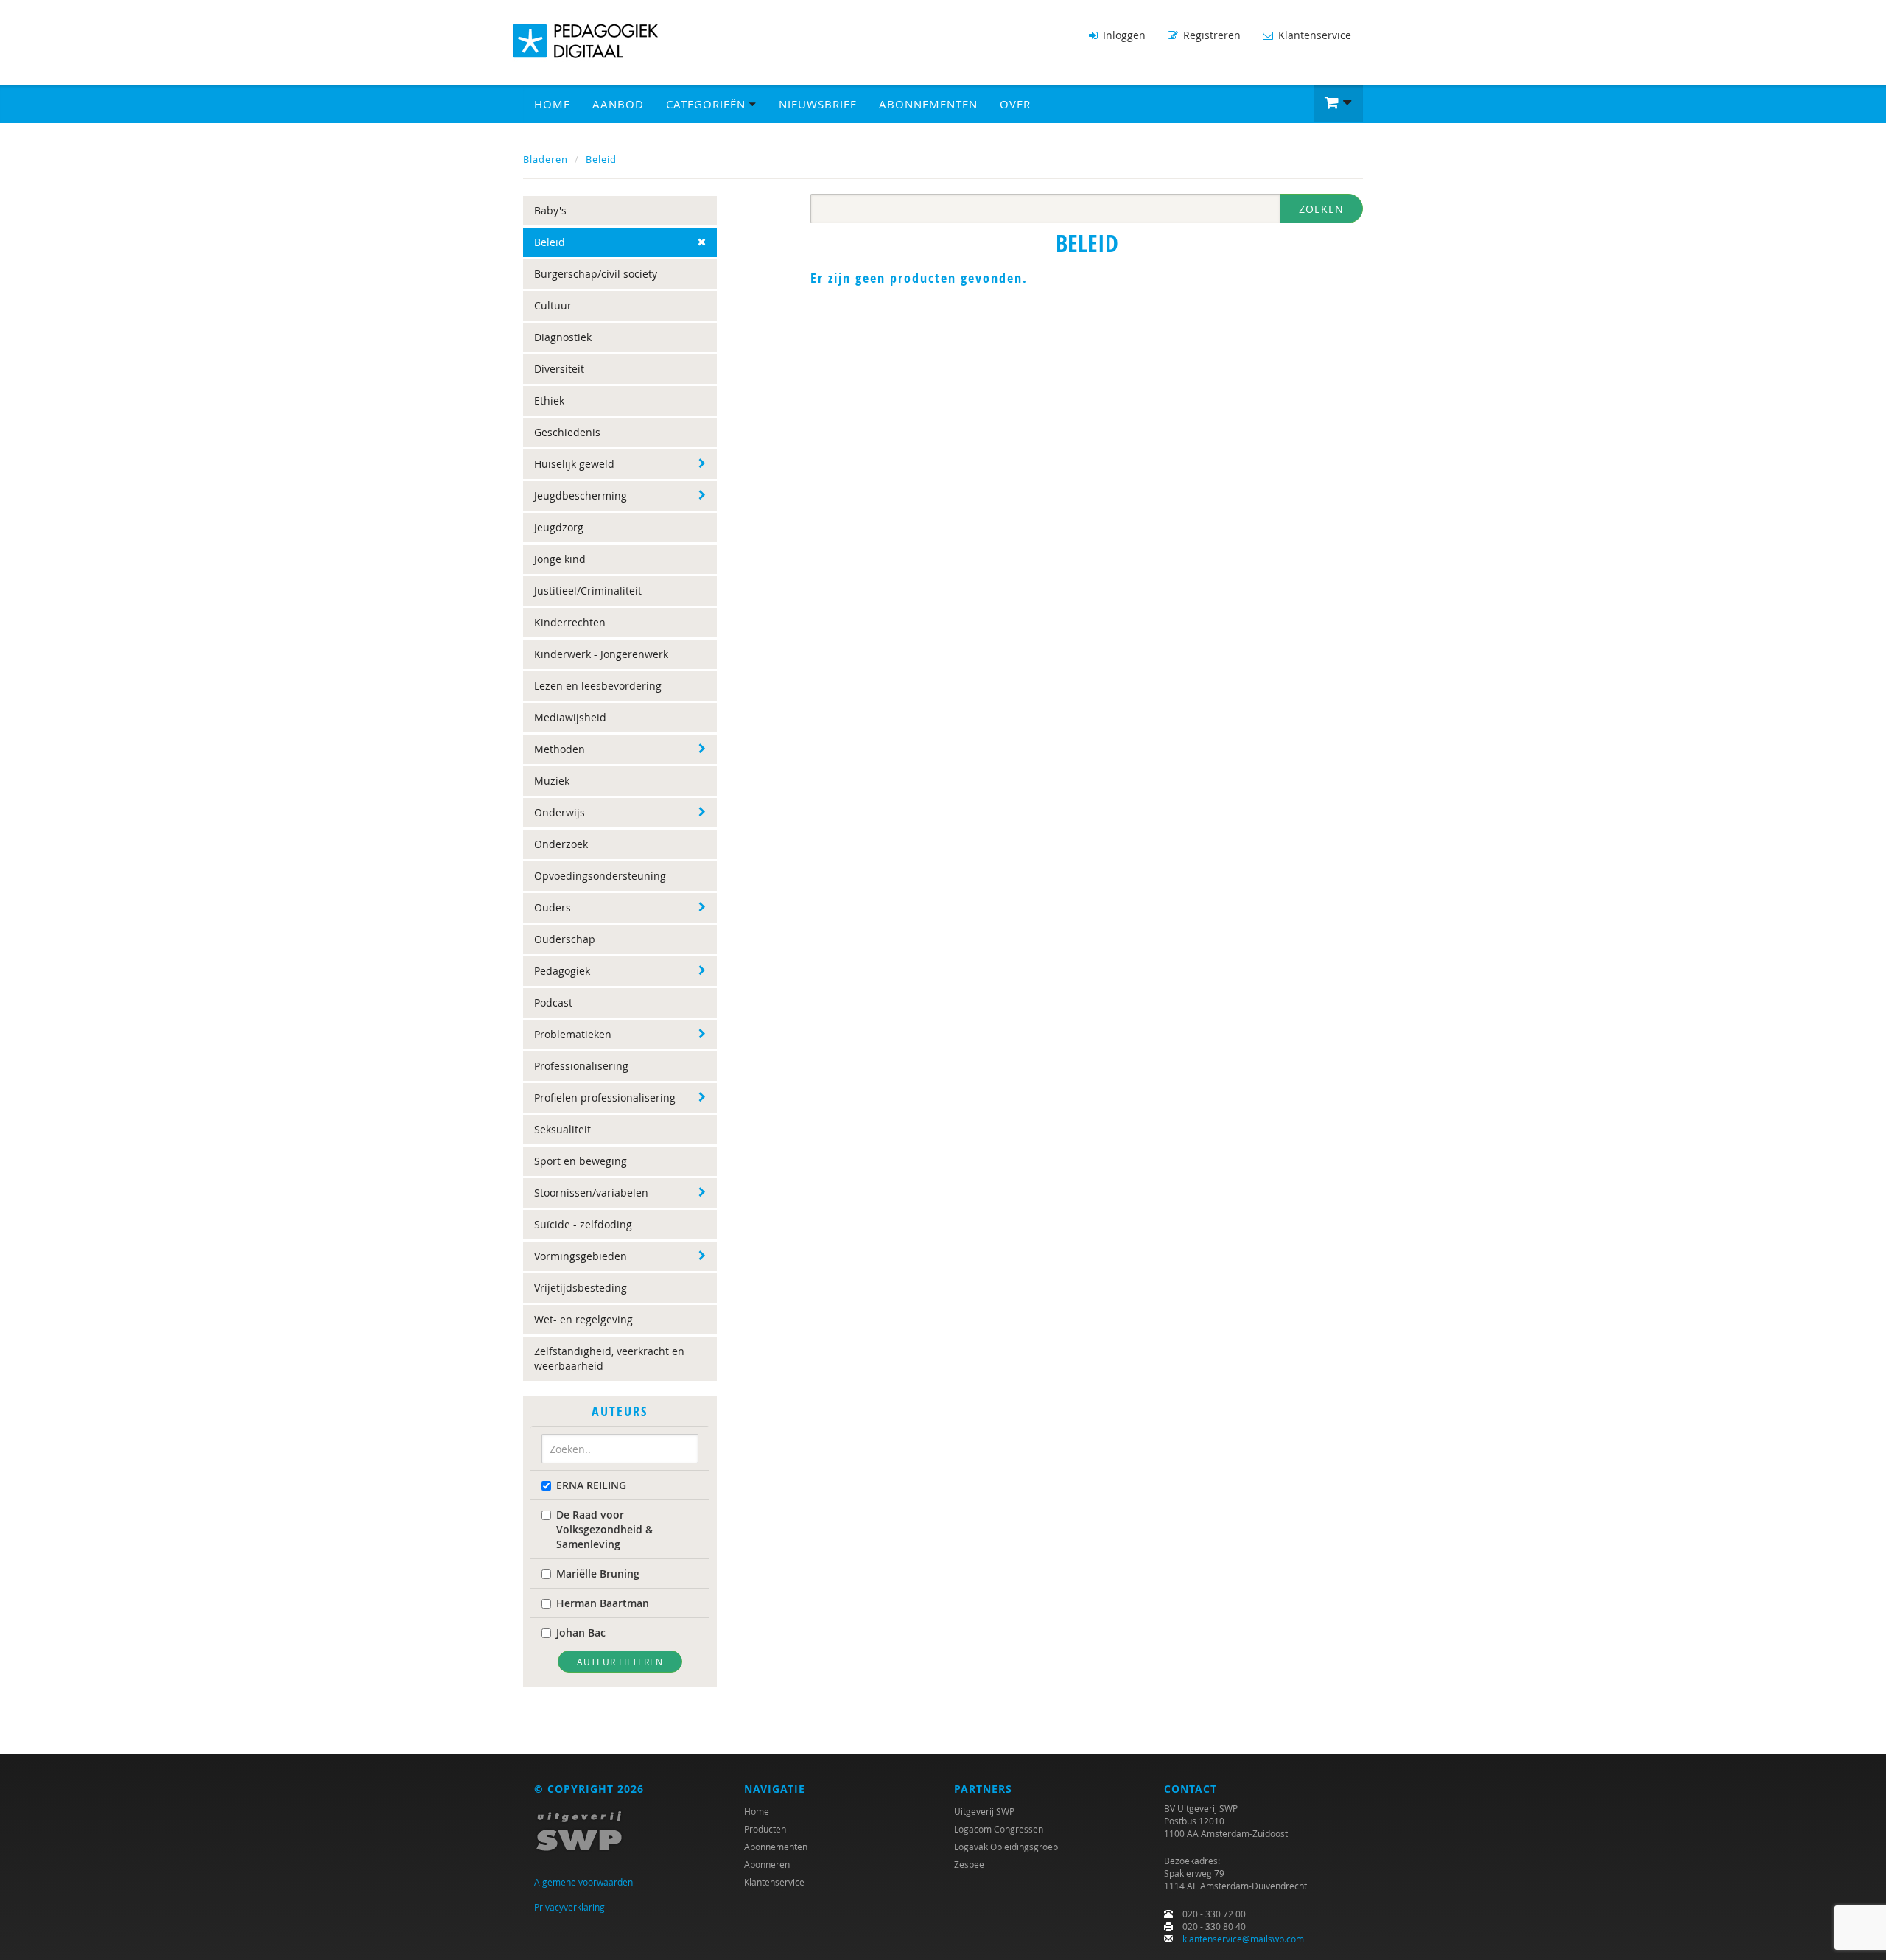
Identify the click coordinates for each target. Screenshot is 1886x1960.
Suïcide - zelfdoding (583, 1224)
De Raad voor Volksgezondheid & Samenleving (604, 1529)
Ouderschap (565, 939)
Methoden (560, 749)
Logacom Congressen (999, 1829)
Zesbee (969, 1864)
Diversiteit (559, 369)
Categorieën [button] (708, 104)
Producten (765, 1829)
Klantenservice (1313, 35)
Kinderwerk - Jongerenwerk (601, 654)
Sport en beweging (581, 1161)
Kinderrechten (570, 622)
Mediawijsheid (570, 717)
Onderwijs (560, 812)
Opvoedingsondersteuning (600, 876)
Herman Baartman (603, 1603)
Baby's (550, 210)
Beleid (601, 159)
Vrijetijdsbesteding (581, 1288)
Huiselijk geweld (574, 464)
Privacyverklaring (569, 1907)
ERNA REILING (591, 1485)
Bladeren (546, 159)
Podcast (553, 1002)
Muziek (552, 781)
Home (552, 104)
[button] (1338, 103)
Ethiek (549, 400)
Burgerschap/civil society (596, 274)
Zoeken (1321, 209)
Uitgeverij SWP (984, 1811)
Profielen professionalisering (605, 1098)
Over (1015, 104)
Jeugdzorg (559, 527)
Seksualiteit (562, 1129)
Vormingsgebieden (581, 1256)
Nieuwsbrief (818, 104)
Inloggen (1123, 35)
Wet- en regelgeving (583, 1319)
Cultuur (553, 305)
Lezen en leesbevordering (598, 686)
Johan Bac (581, 1632)
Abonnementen (928, 104)
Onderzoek (561, 844)
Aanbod (618, 104)
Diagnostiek (563, 337)
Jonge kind (560, 559)
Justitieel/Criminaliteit (588, 591)
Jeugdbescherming (581, 496)
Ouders (553, 907)
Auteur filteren (620, 1662)
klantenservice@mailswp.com (1243, 1939)
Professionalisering (581, 1066)
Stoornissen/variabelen (591, 1193)
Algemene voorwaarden (583, 1882)
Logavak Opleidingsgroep (1006, 1847)
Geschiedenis (567, 432)
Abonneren (767, 1864)
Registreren (1210, 35)
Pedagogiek (562, 971)
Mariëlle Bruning (598, 1574)
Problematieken (573, 1034)
